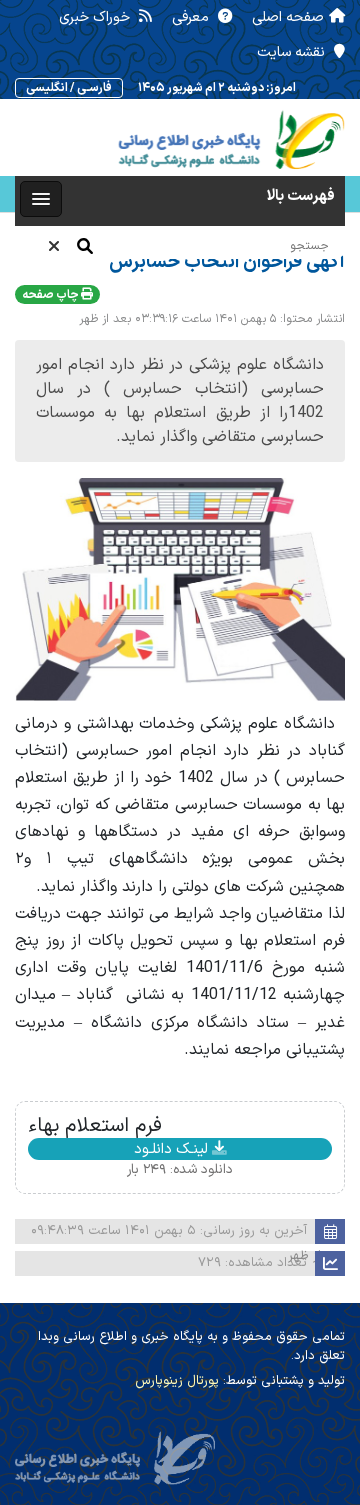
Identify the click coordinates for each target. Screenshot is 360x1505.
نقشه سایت (293, 52)
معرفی (192, 17)
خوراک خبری (96, 17)
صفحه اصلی (288, 17)
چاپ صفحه (51, 295)
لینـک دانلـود (173, 1149)
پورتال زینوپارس (177, 1381)
